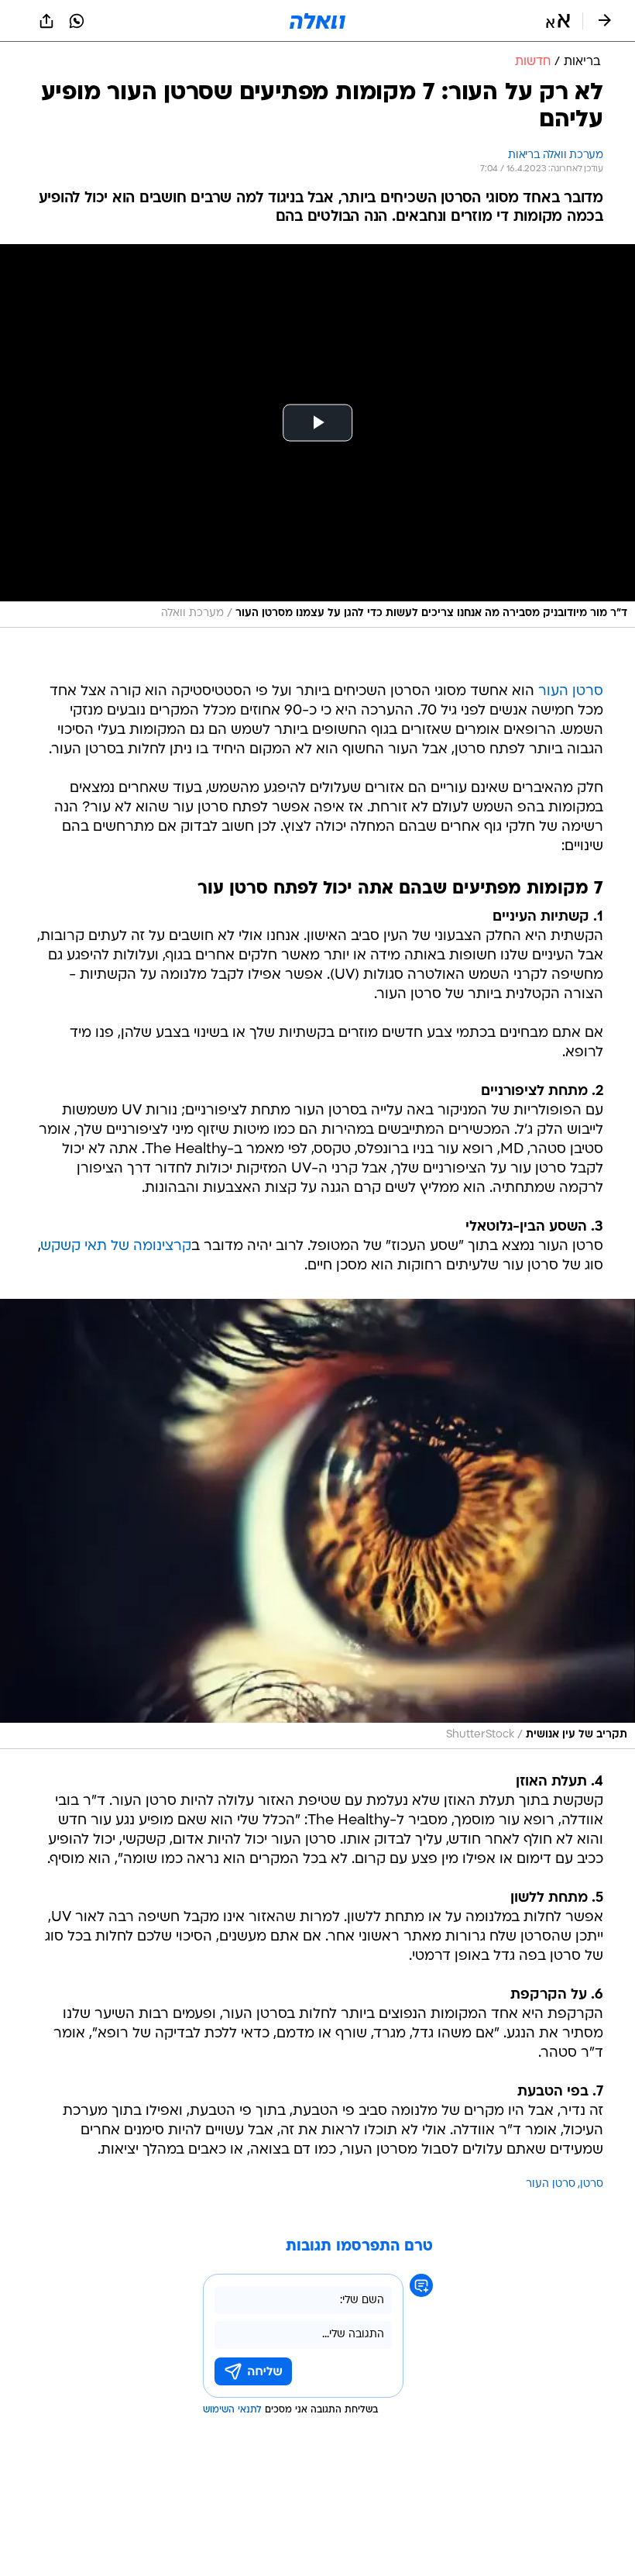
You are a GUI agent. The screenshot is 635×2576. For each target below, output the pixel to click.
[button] (558, 21)
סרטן (592, 2184)
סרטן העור (571, 692)
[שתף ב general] (46, 21)
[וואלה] (317, 21)
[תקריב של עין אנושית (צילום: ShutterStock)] (317, 1524)
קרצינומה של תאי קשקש (116, 1247)
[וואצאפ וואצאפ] (77, 21)
